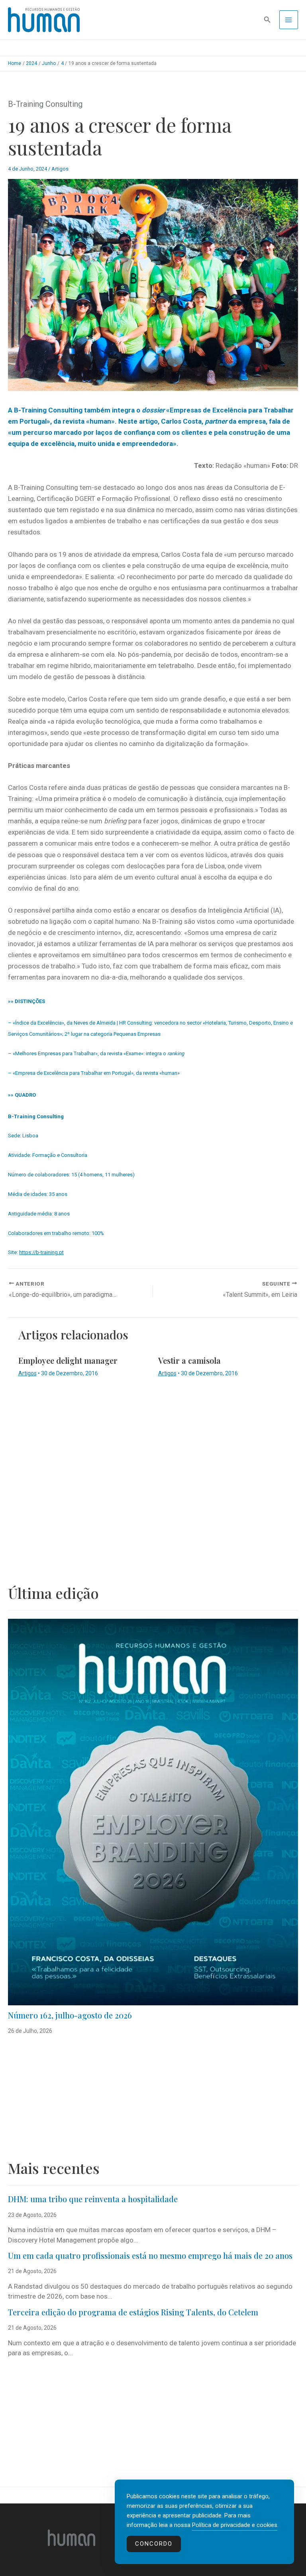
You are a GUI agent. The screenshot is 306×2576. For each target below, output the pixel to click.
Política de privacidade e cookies (235, 2525)
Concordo (154, 2544)
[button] (267, 20)
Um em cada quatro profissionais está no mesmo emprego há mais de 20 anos (150, 2255)
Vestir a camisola (189, 1360)
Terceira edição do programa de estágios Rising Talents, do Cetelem (133, 2312)
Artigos (60, 169)
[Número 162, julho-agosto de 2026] (153, 1812)
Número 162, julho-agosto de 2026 (70, 2015)
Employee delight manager (68, 1360)
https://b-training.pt (41, 1252)
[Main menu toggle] (289, 20)
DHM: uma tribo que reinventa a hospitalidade (93, 2199)
